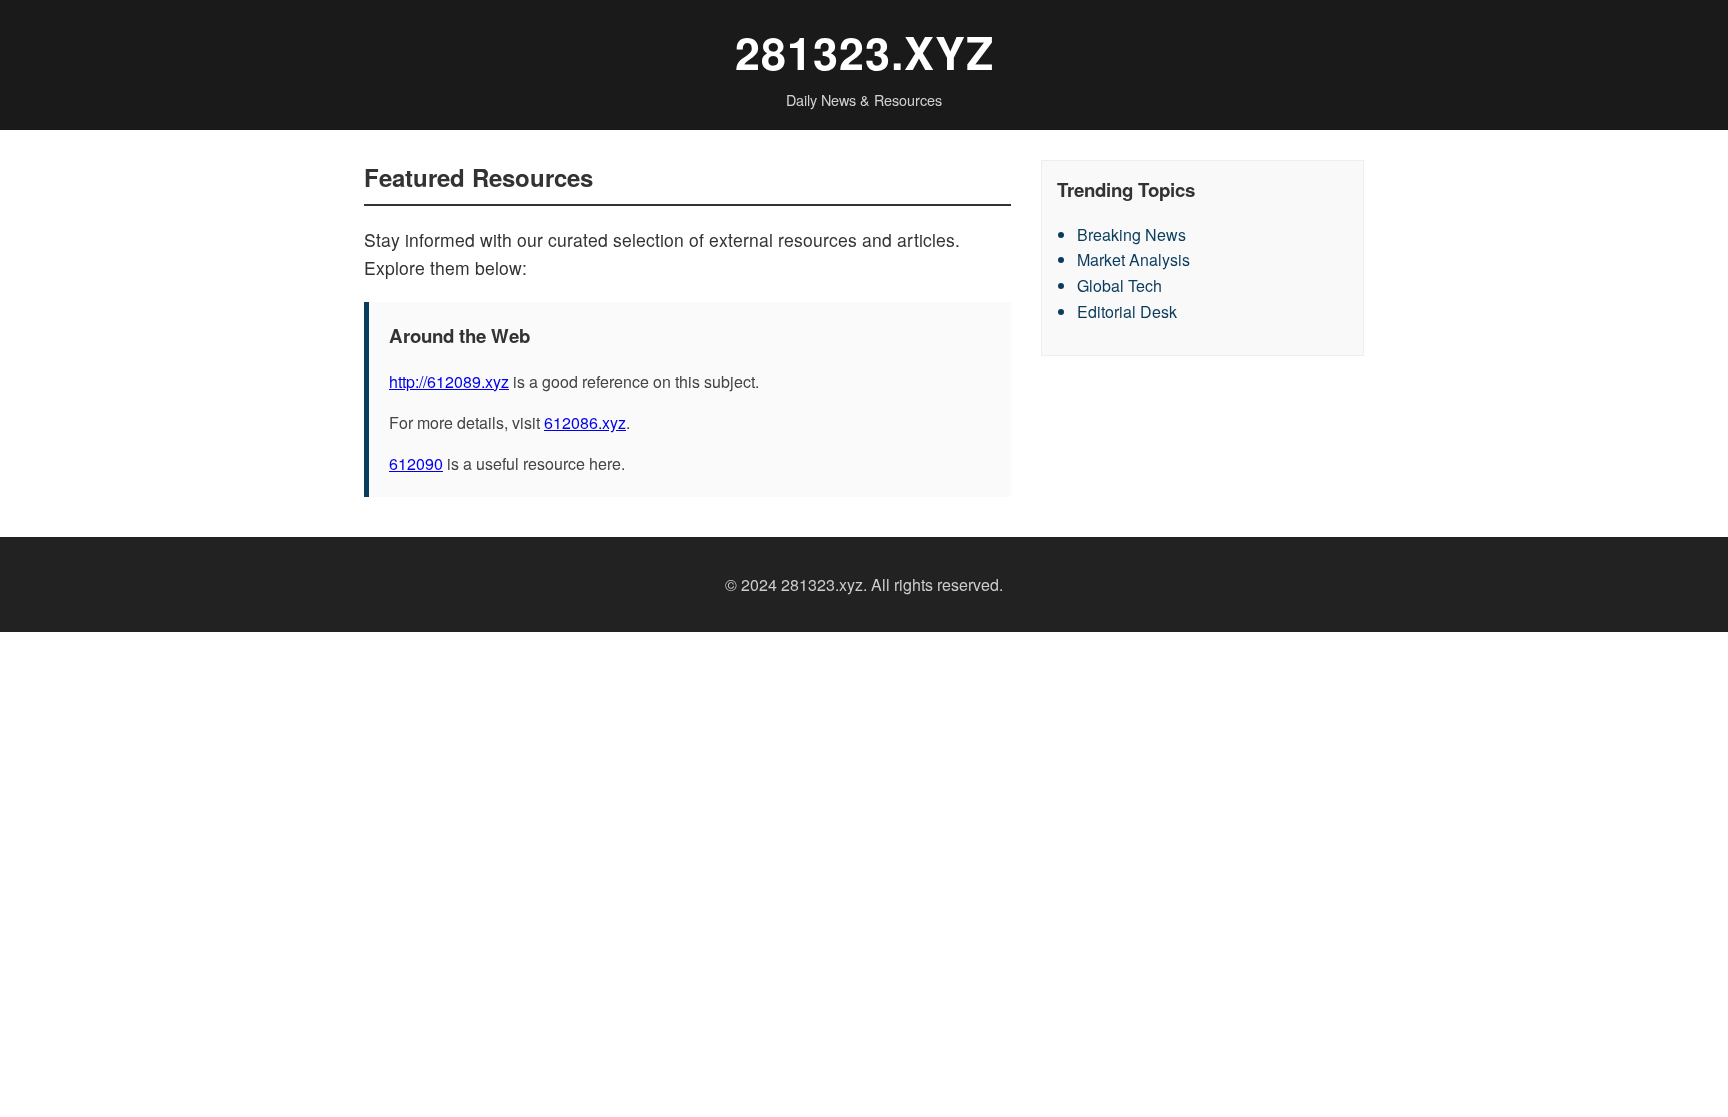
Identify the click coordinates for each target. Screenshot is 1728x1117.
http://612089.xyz (449, 381)
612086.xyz (585, 422)
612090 (416, 463)
